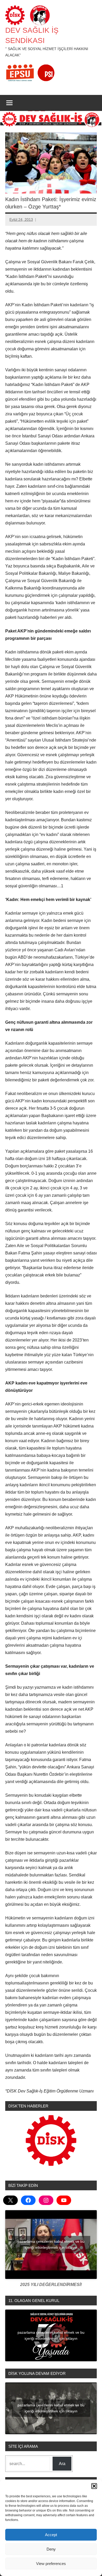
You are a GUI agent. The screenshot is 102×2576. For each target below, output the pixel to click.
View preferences (51, 2564)
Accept (51, 2535)
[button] (94, 2486)
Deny (51, 2549)
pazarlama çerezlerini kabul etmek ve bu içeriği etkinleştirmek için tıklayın (51, 2244)
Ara (62, 2464)
